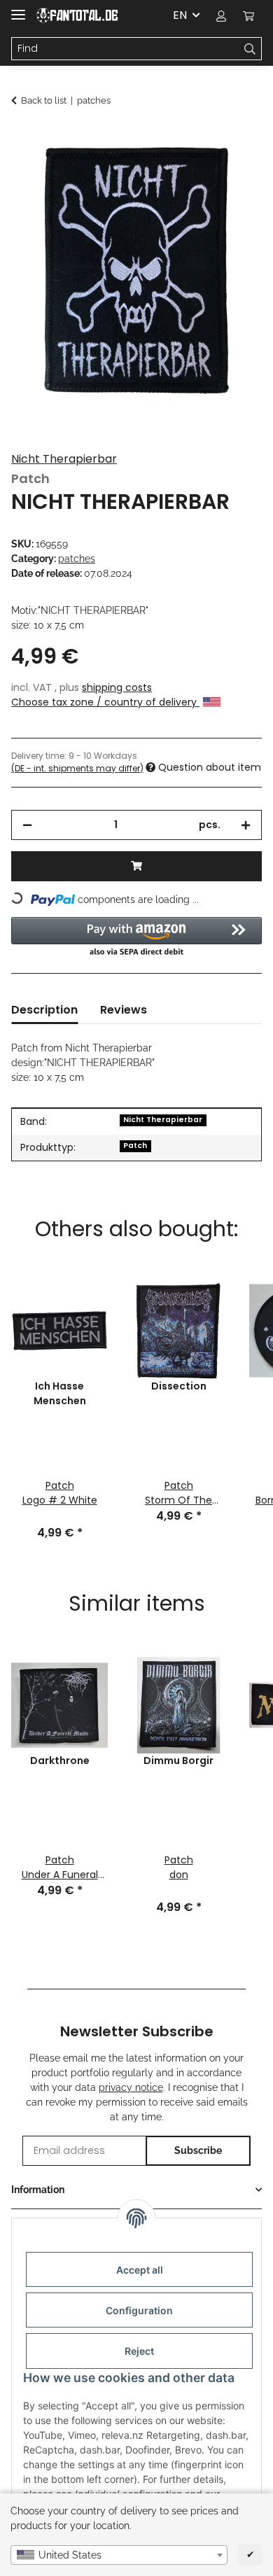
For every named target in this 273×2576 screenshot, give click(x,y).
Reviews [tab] (124, 1010)
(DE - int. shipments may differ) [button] (77, 768)
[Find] (250, 49)
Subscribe (198, 2150)
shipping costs (117, 687)
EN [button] (180, 15)
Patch (135, 1146)
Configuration (139, 2310)
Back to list (44, 100)
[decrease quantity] (27, 825)
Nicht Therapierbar (64, 459)
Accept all (140, 2270)
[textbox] (119, 2555)
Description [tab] (44, 1010)
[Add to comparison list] (232, 172)
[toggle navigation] (18, 9)
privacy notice (131, 2087)
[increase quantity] (246, 825)
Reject (139, 2351)
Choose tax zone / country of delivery (105, 702)
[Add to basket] (22, 138)
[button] (221, 15)
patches (77, 559)
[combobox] (119, 2555)
